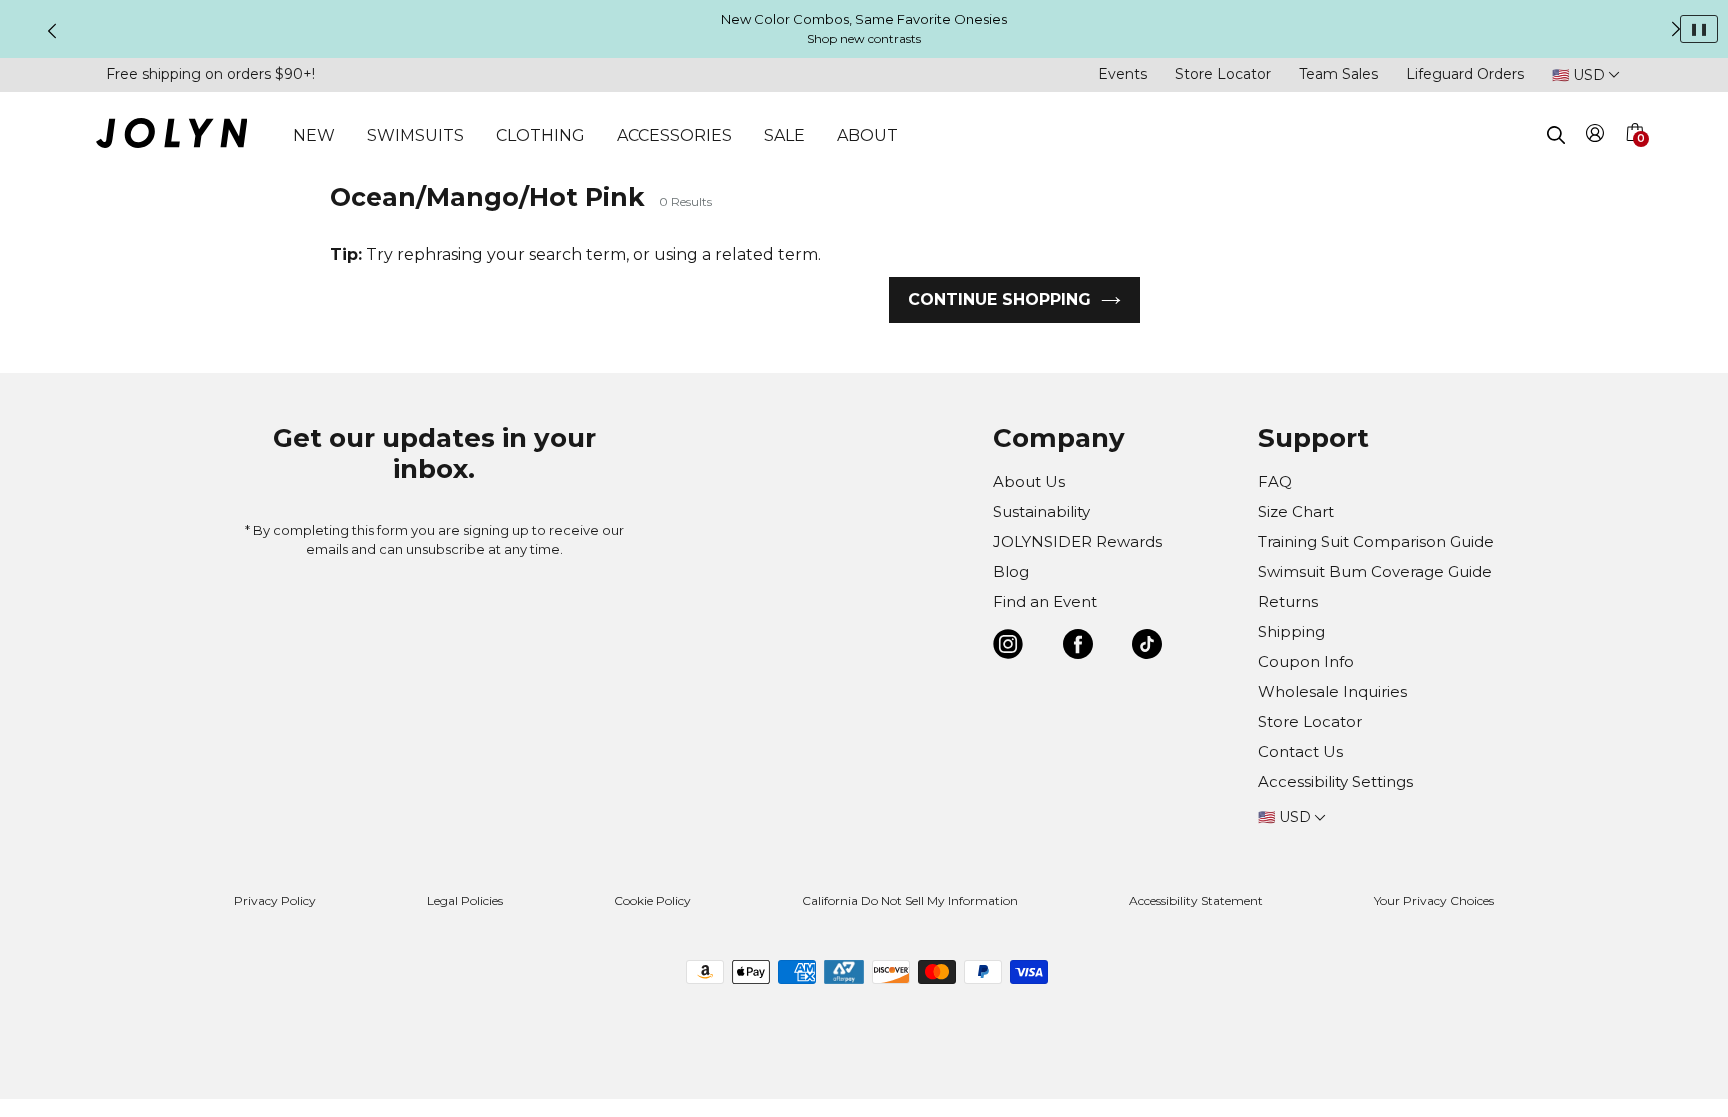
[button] (1634, 156)
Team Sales (1338, 74)
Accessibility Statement (1196, 900)
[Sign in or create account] (1595, 136)
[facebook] (1078, 647)
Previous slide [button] (52, 31)
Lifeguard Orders (1465, 74)
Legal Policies (465, 900)
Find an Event (1045, 601)
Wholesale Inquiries (1332, 691)
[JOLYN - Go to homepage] (171, 136)
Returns (1288, 601)
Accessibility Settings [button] (1335, 781)
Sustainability (1041, 511)
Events (1122, 74)
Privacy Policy (275, 900)
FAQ (1275, 481)
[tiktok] (1147, 647)
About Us (1029, 481)
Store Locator (1223, 74)
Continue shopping (999, 299)
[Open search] (1556, 135)
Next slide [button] (1676, 29)
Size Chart (1296, 511)
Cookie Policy (652, 900)
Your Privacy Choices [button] (1434, 900)
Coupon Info (1306, 661)
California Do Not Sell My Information (910, 900)
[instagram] (1008, 647)
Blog (1011, 571)
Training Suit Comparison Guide (1376, 541)
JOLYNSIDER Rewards (1077, 541)
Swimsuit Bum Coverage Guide (1375, 571)
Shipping (1291, 631)
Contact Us (1300, 751)
